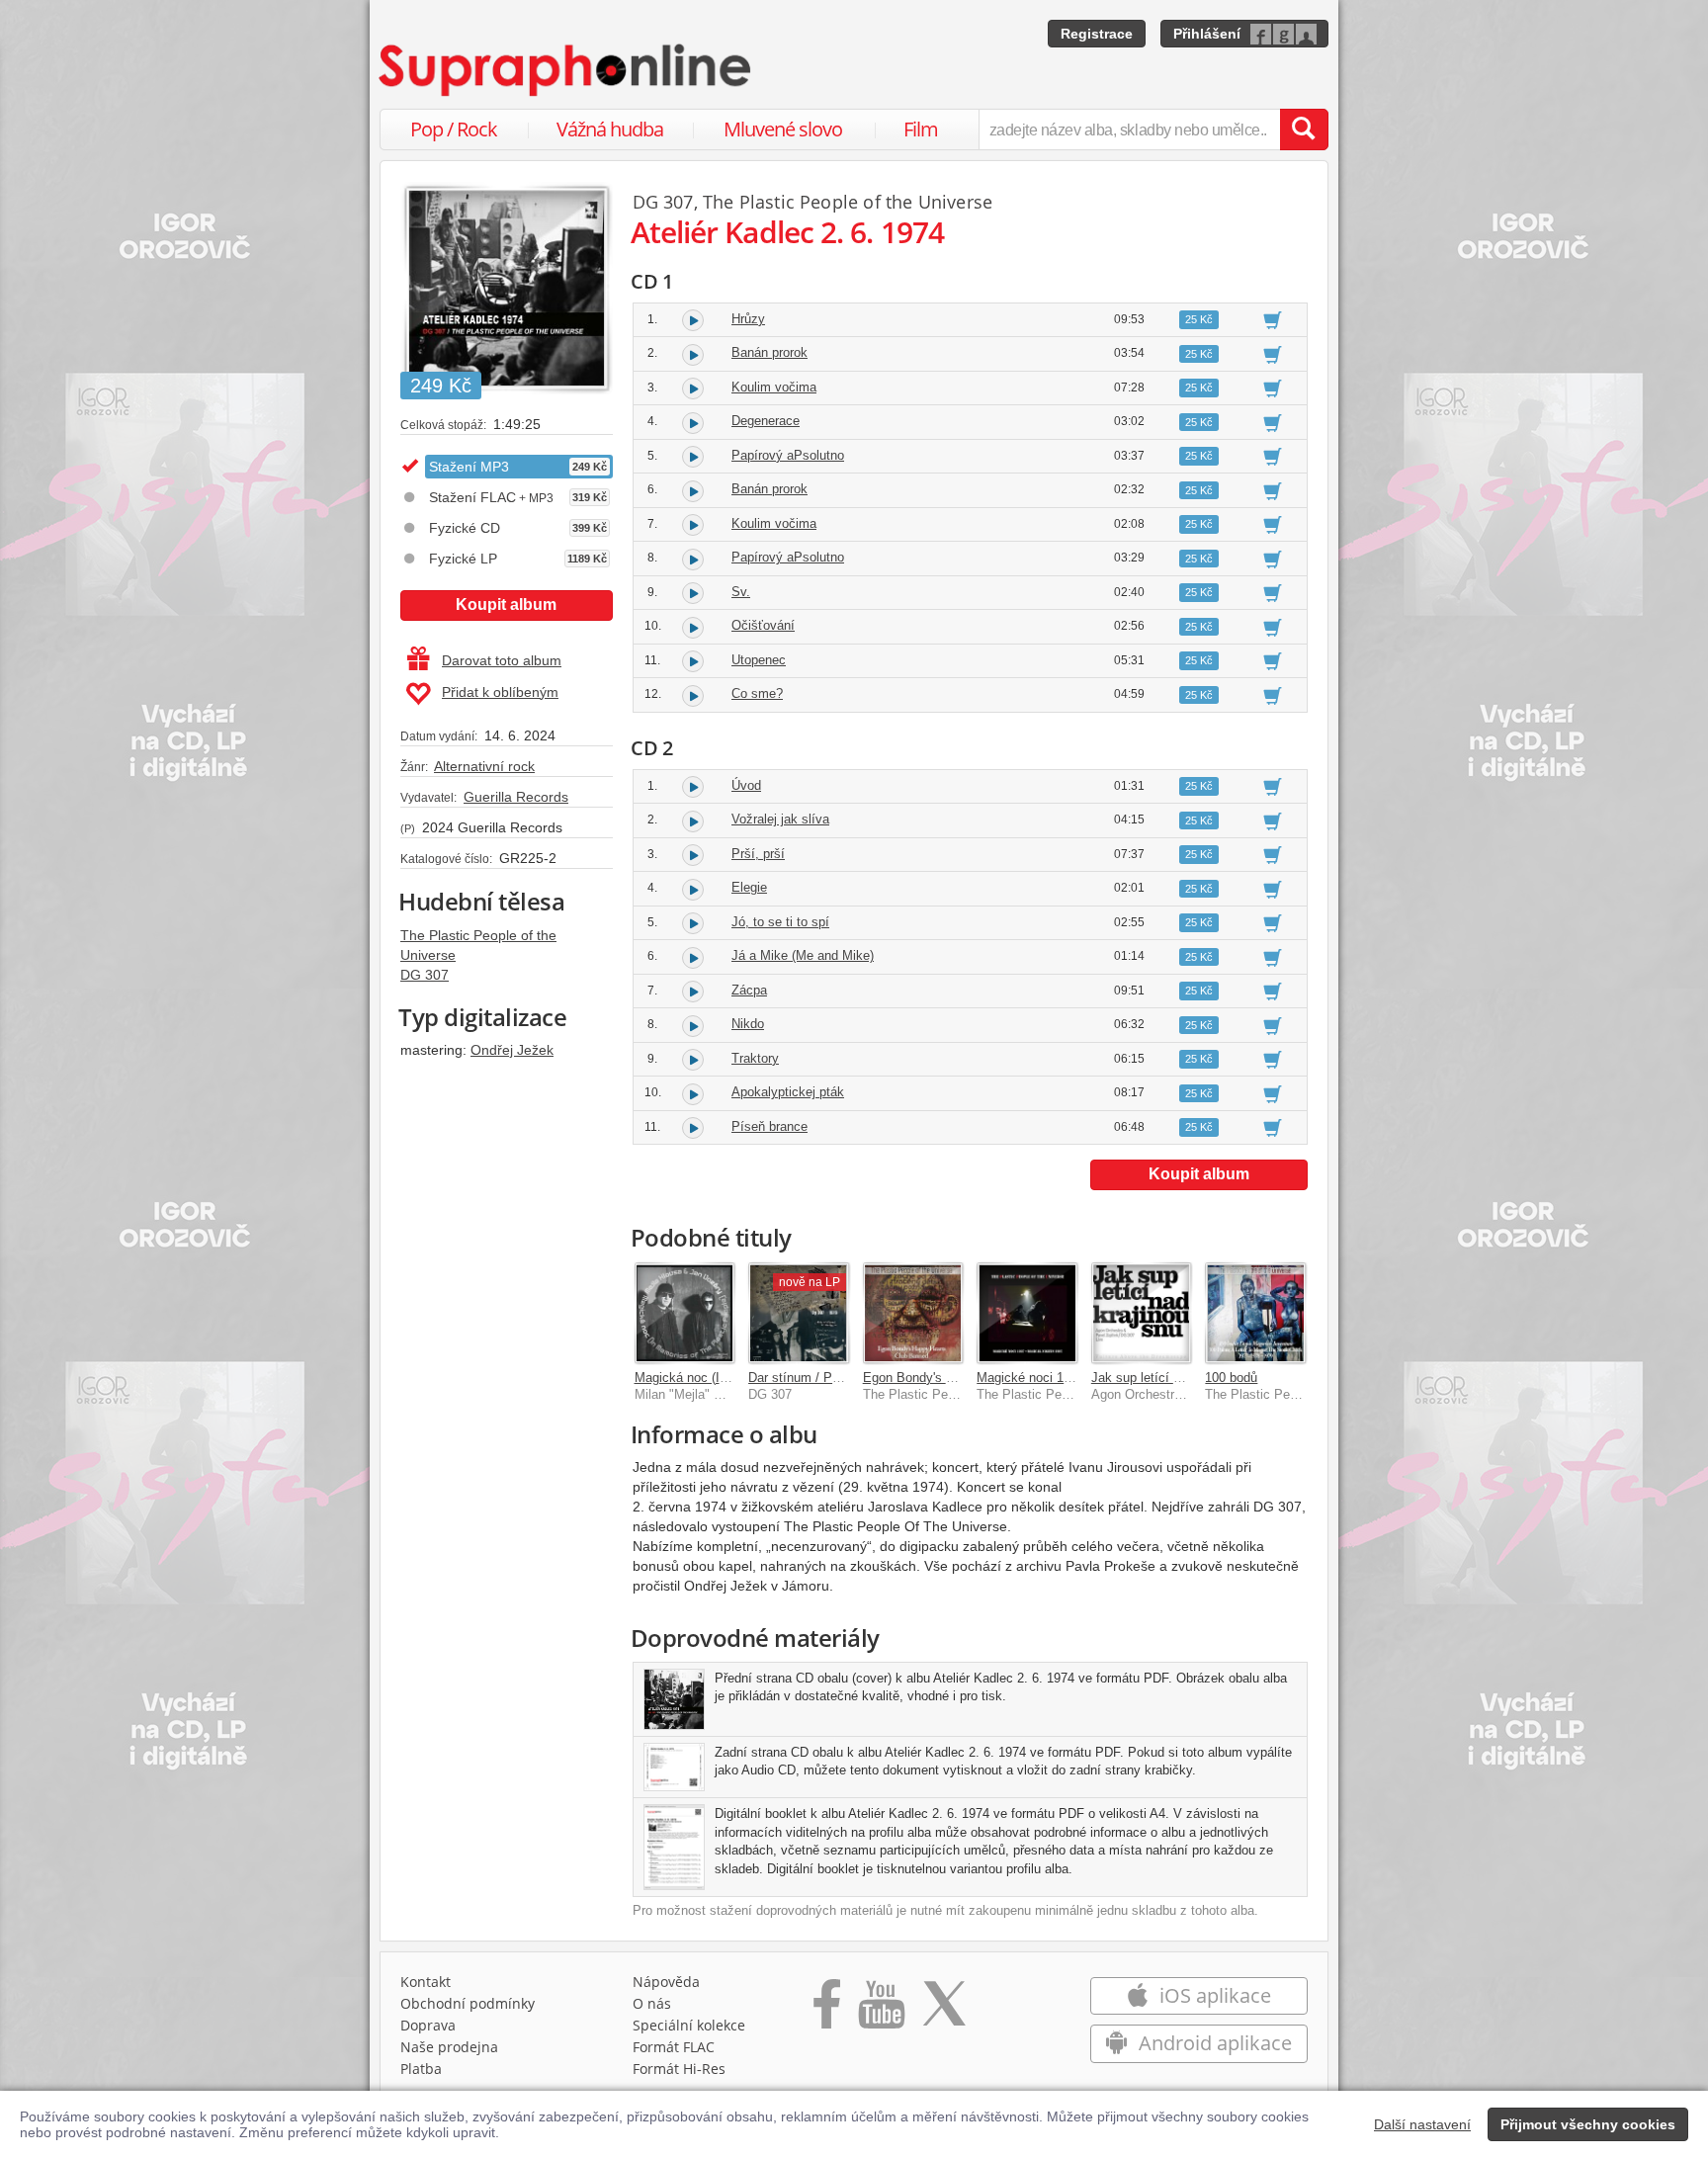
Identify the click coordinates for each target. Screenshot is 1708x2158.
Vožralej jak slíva (780, 819)
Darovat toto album (502, 660)
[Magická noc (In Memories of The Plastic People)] (685, 1313)
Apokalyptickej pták (788, 1092)
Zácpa (749, 990)
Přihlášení (1207, 34)
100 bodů (1231, 1378)
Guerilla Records (516, 797)
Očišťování (763, 625)
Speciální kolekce (689, 2025)
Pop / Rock (454, 129)
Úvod (746, 785)
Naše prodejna (449, 2047)
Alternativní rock (484, 766)
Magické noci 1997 (1030, 1378)
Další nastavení (1422, 2124)
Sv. (741, 592)
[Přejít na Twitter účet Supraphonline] (944, 2011)
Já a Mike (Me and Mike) (803, 955)
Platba (421, 2069)
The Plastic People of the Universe (848, 202)
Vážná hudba (610, 129)
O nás (652, 2003)
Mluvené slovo (783, 129)
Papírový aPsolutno (788, 455)
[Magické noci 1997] (1027, 1313)
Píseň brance (769, 1126)
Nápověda (666, 1982)
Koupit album (506, 604)
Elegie (749, 887)
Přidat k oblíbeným (500, 692)
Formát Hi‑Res (679, 2069)
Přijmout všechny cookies (1588, 2124)
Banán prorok (769, 352)
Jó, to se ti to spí (780, 922)
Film (921, 129)
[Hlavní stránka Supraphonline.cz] (566, 70)
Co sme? (757, 693)
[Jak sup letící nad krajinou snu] (1142, 1313)
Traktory (755, 1058)
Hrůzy (748, 319)
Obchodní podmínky (468, 2003)
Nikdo (748, 1024)
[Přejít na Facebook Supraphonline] (827, 2011)
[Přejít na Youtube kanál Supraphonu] (881, 2011)
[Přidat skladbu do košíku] (1273, 319)
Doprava (428, 2025)
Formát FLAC (674, 2047)
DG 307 (425, 975)
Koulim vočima (774, 387)
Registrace (1097, 34)
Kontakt (426, 1982)
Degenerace (766, 421)
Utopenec (759, 660)
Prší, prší (758, 854)
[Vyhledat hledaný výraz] (1304, 129)
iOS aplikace (1213, 1995)
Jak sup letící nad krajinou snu (1179, 1378)
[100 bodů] (1255, 1313)
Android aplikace (1213, 2043)
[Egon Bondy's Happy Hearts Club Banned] (913, 1313)
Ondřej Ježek (512, 1050)
